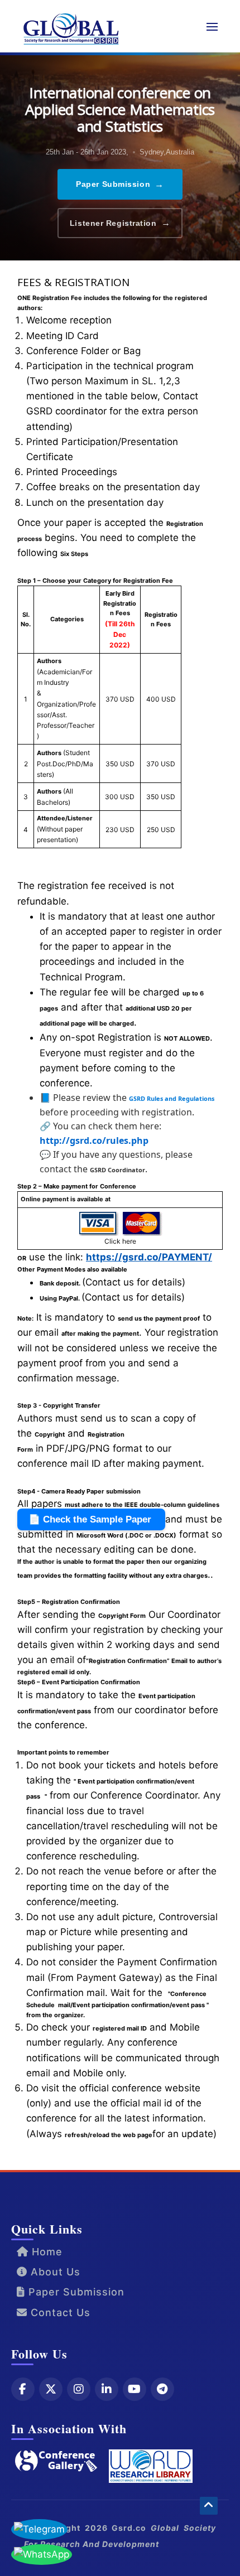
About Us (54, 2272)
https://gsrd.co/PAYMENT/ (149, 1257)
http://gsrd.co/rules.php (94, 1140)
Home (45, 2252)
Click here (120, 1241)
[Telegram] (162, 2389)
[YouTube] (135, 2389)
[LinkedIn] (107, 2389)
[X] (51, 2389)
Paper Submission (120, 184)
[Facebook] (23, 2389)
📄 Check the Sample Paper (91, 1519)
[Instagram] (79, 2389)
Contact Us (59, 2312)
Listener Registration (120, 223)
